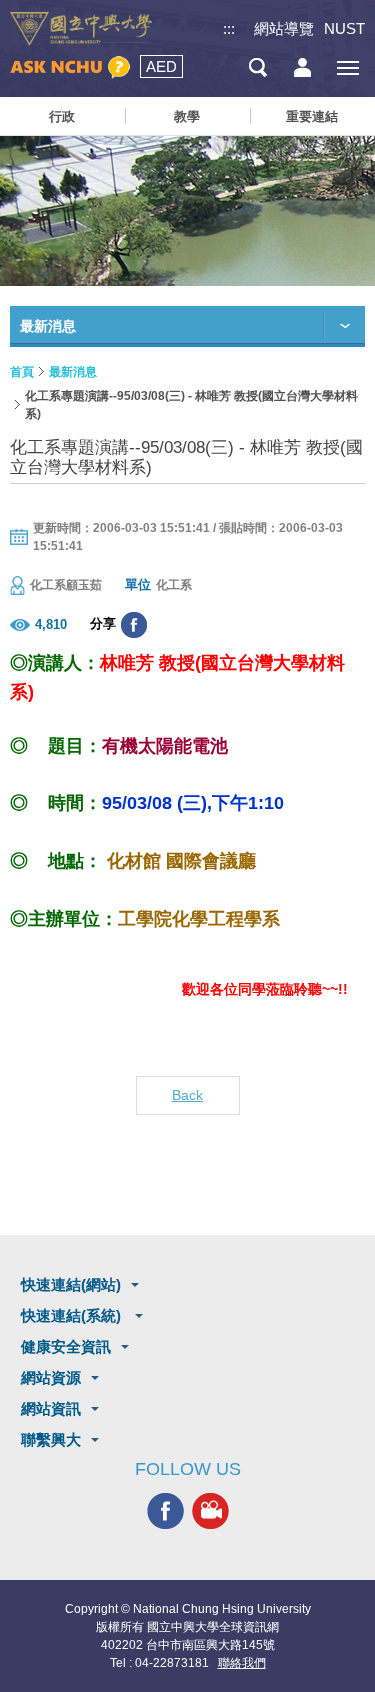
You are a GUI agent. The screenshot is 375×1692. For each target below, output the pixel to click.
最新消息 (73, 372)
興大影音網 (210, 1511)
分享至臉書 (134, 625)
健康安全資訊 (66, 1346)
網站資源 (51, 1377)
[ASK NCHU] (70, 67)
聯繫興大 (51, 1439)
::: (229, 28)
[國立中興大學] (81, 29)
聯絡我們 (242, 1663)
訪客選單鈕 (302, 67)
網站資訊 (51, 1408)
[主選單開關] (347, 67)
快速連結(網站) (71, 1284)
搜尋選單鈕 (257, 67)
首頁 (22, 372)
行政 (62, 116)
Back (187, 1095)
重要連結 (312, 116)
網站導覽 (284, 28)
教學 (187, 116)
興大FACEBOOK (165, 1511)
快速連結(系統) (73, 1315)
